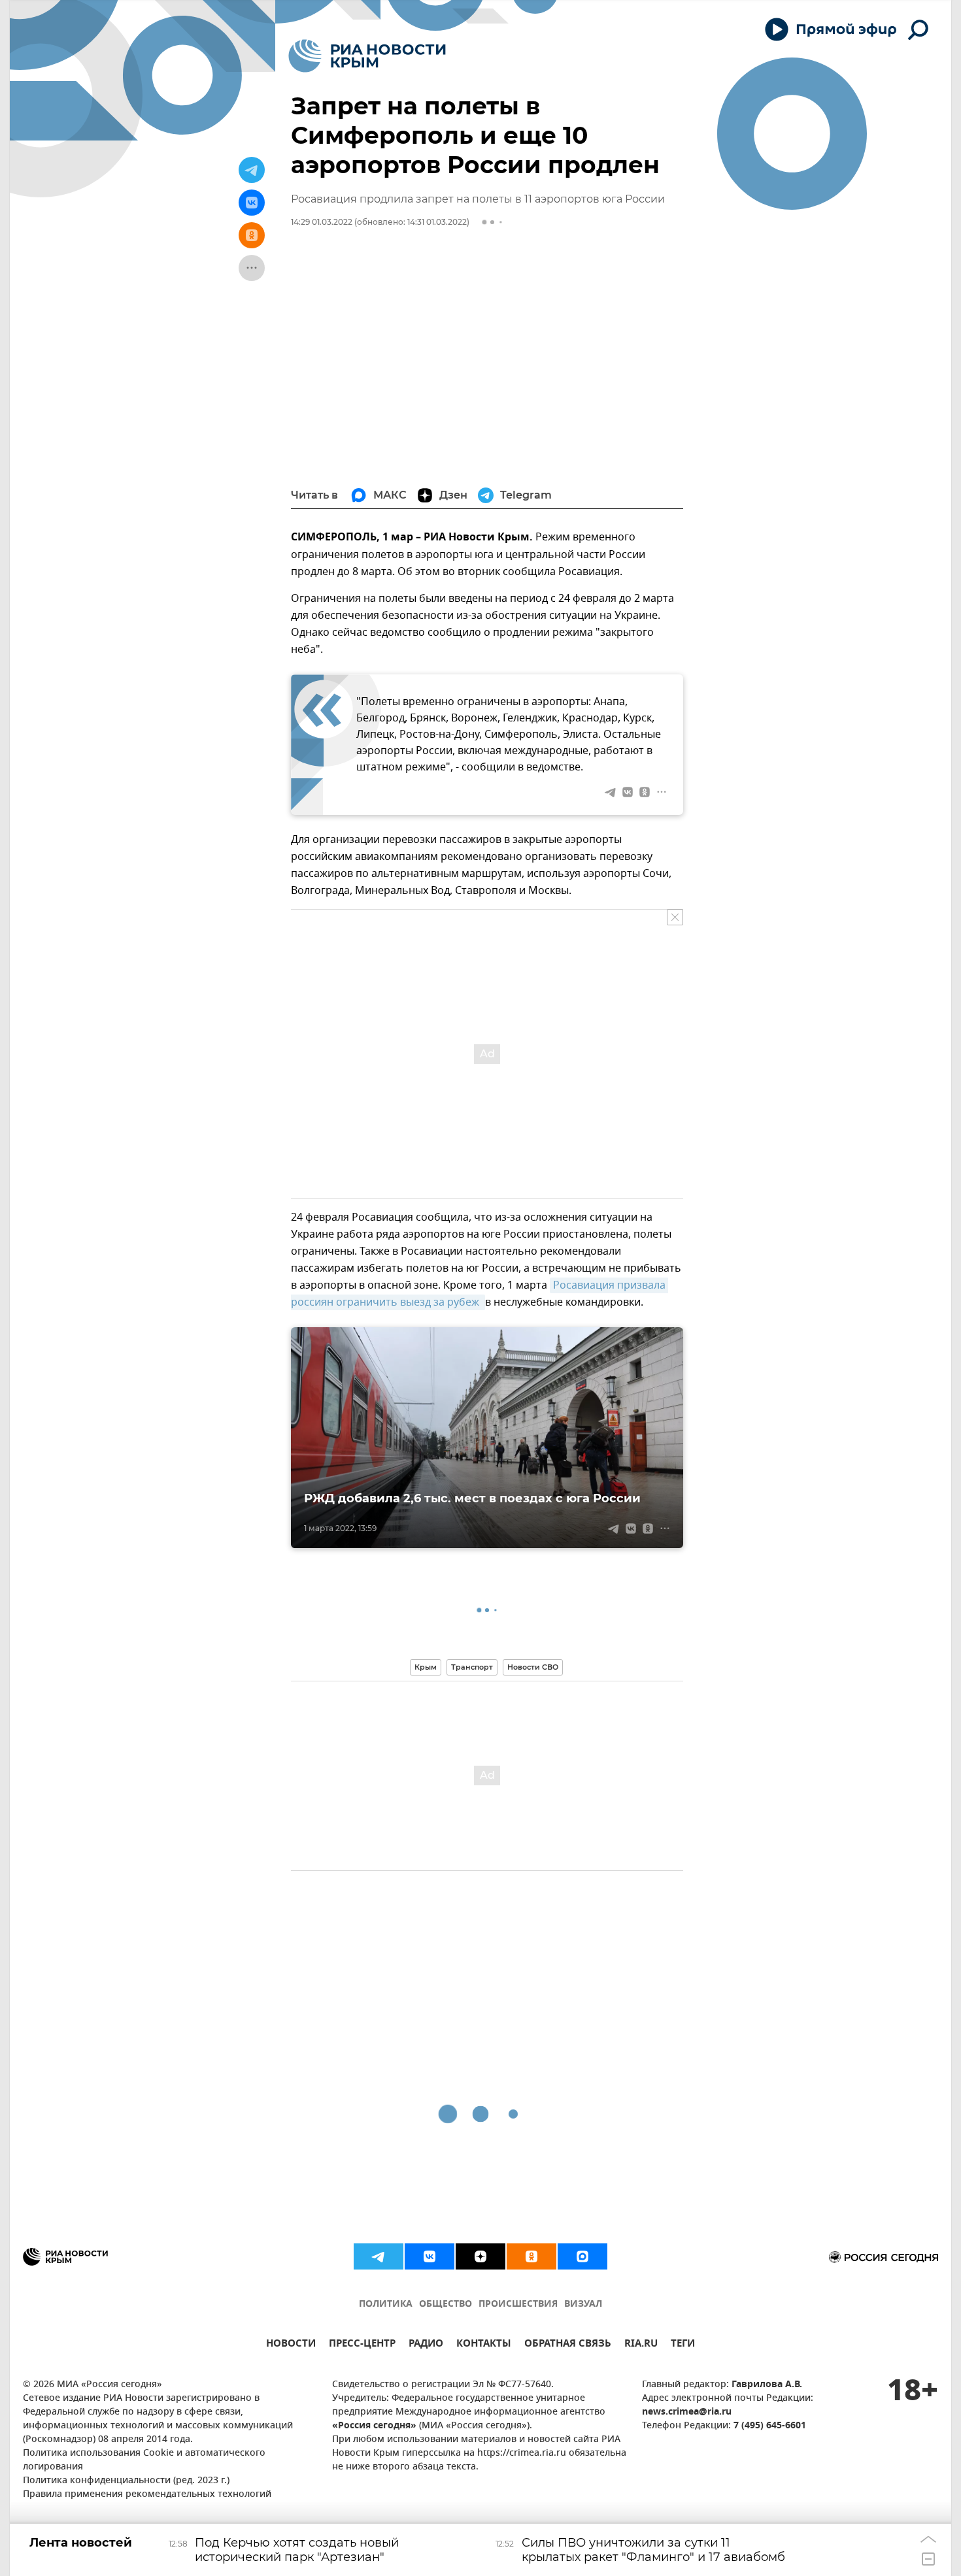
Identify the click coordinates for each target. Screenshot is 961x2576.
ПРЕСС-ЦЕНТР (362, 2345)
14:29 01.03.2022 (322, 222)
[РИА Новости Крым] (367, 56)
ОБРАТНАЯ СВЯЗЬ (568, 2345)
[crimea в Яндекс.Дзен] (480, 2256)
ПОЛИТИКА (386, 2304)
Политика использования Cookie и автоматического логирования (144, 2460)
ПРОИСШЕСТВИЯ (518, 2304)
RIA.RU (641, 2345)
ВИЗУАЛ (583, 2304)
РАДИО (426, 2345)
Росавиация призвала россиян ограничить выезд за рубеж (480, 1294)
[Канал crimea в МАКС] (582, 2256)
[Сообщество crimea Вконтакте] (430, 2256)
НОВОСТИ (291, 2345)
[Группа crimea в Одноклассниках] (531, 2256)
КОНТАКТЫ (484, 2345)
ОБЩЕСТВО (446, 2304)
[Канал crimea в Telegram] (379, 2256)
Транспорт (472, 1667)
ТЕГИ (683, 2345)
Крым (426, 1667)
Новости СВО (533, 1667)
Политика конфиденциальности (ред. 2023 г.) (126, 2481)
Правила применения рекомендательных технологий (147, 2495)
